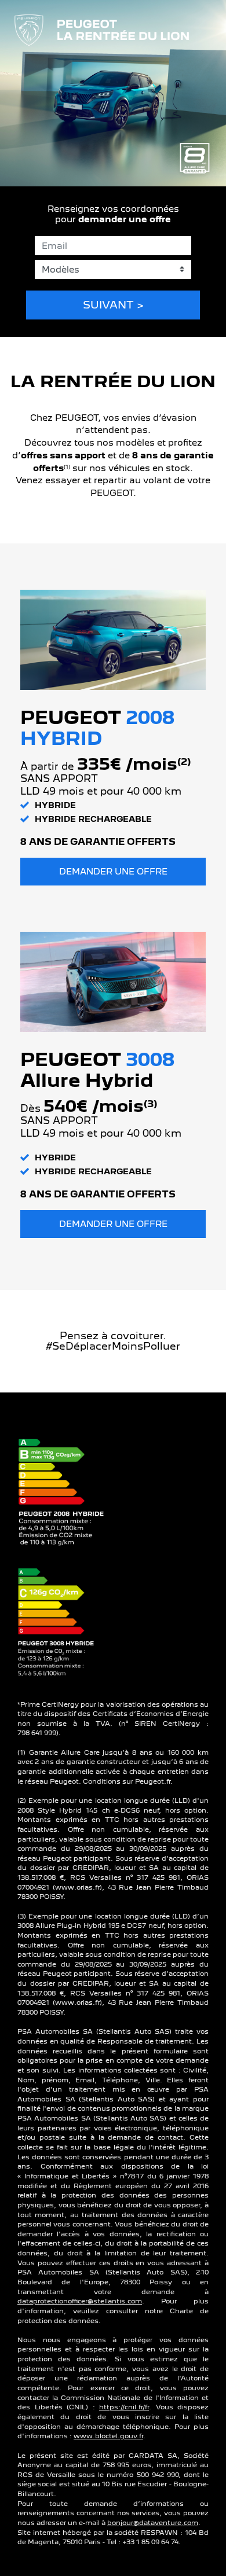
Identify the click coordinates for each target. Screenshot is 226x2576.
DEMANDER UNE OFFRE (113, 871)
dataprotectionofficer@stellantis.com (80, 2301)
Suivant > (113, 305)
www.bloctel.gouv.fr (108, 2436)
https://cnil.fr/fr (124, 2407)
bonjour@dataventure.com (153, 2523)
